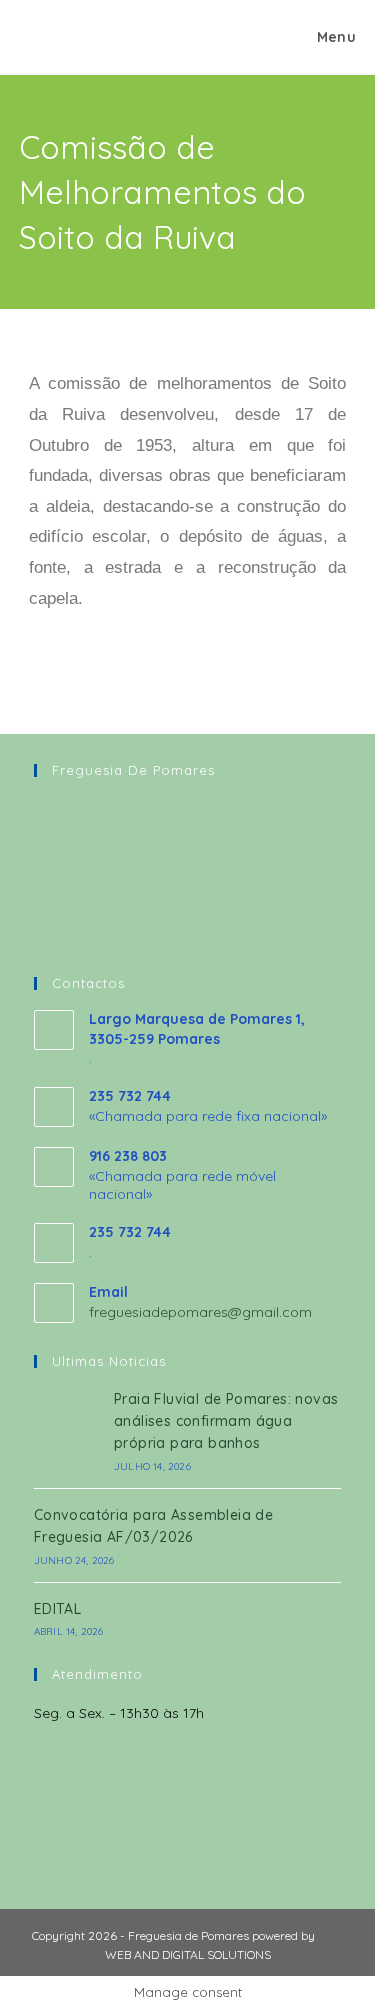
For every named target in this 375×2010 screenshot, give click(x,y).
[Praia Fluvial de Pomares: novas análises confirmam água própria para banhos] (68, 1430)
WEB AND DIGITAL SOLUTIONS (188, 1954)
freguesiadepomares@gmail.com (200, 1312)
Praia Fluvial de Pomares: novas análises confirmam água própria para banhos (226, 1421)
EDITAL (57, 1609)
